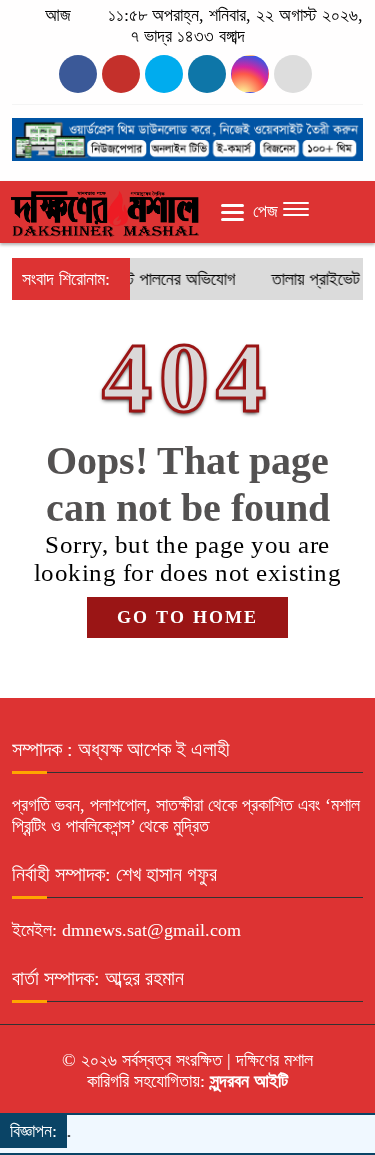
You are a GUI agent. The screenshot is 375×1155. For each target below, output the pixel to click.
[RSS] (293, 74)
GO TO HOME (187, 617)
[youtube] (250, 74)
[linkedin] (207, 74)
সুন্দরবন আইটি (246, 1081)
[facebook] (78, 74)
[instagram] (164, 74)
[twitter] (121, 74)
